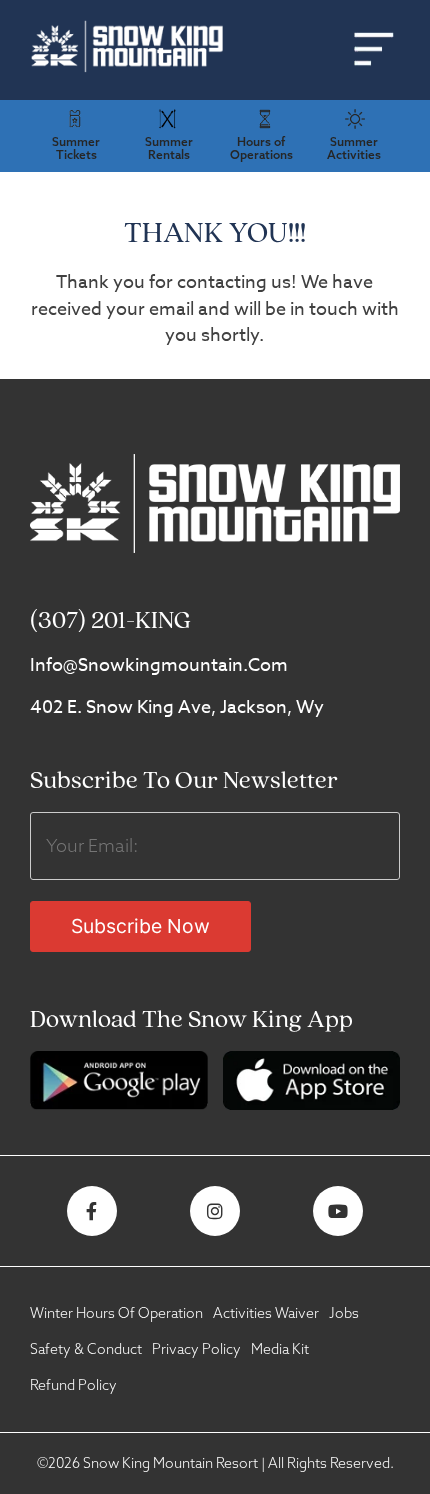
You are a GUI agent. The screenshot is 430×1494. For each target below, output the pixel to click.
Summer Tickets (76, 148)
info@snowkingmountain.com (159, 665)
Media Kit (280, 1349)
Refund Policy (73, 1385)
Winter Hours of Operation (116, 1313)
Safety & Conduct (86, 1349)
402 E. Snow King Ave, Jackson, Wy (177, 707)
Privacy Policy (196, 1349)
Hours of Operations (261, 148)
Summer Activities (354, 148)
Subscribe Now (140, 926)
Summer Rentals (169, 148)
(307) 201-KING (110, 621)
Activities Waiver (266, 1313)
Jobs (344, 1313)
